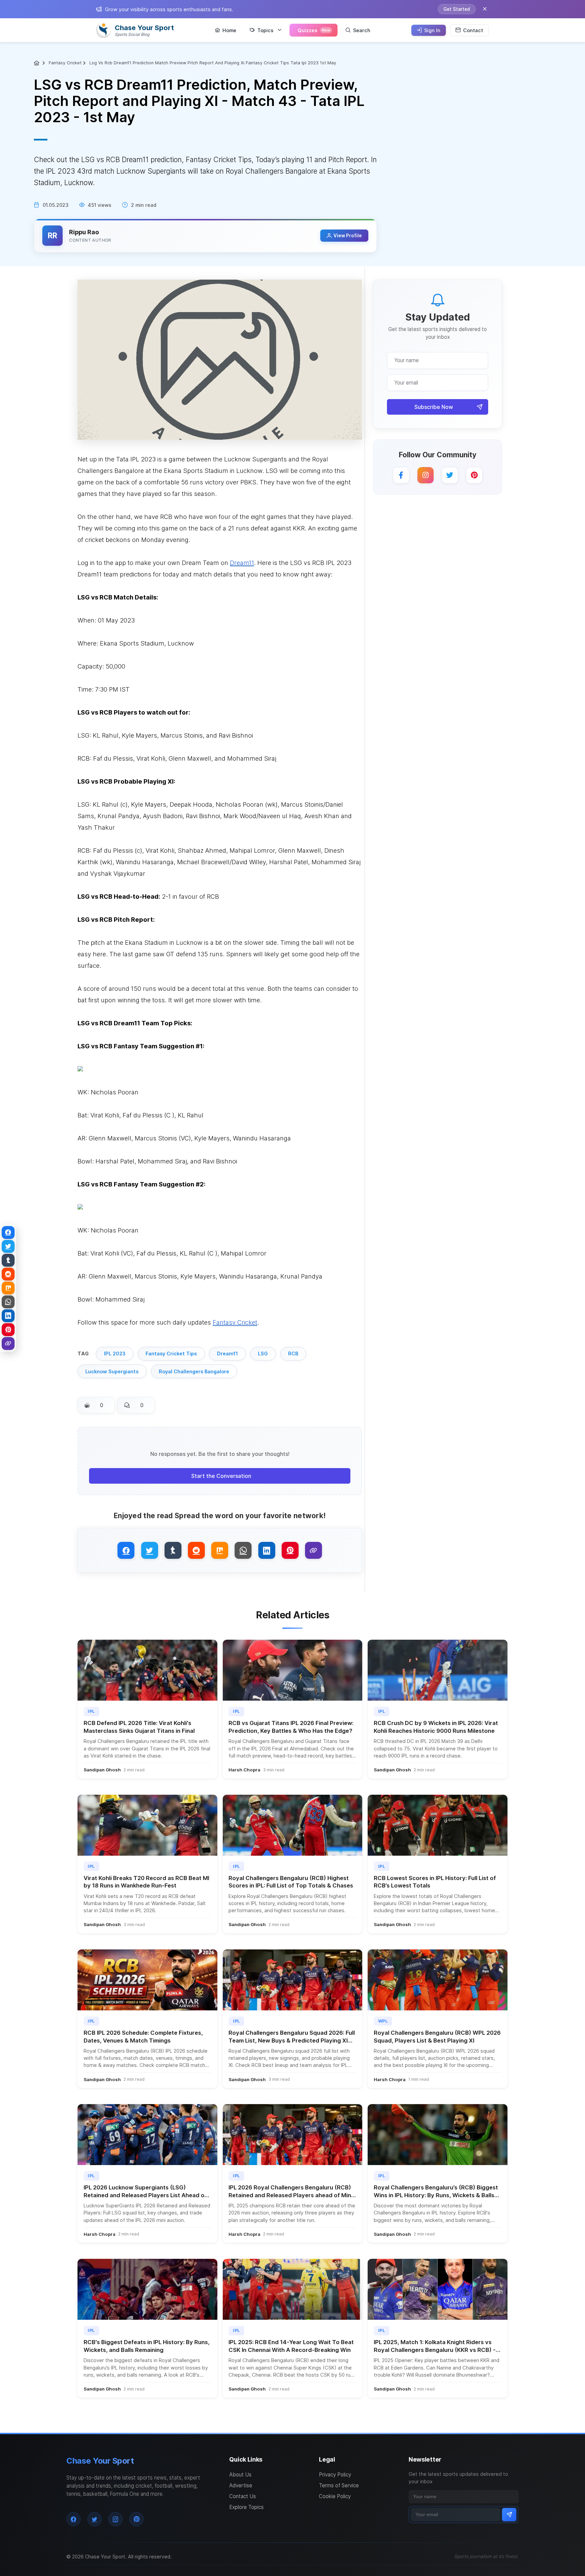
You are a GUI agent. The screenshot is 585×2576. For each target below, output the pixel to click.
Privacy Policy (335, 2475)
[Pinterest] (474, 475)
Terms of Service (339, 2485)
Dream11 (227, 1354)
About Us (240, 2475)
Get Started (457, 9)
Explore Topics (246, 2507)
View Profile (348, 236)
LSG (263, 1354)
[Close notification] (485, 9)
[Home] (37, 63)
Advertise (241, 2485)
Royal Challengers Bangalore (194, 1371)
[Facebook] (401, 475)
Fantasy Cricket (65, 63)
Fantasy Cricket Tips (171, 1354)
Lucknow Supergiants (112, 1371)
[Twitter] (450, 475)
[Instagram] (426, 475)
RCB (293, 1354)
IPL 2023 (115, 1354)
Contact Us (243, 2496)
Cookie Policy (335, 2496)
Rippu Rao (84, 232)
